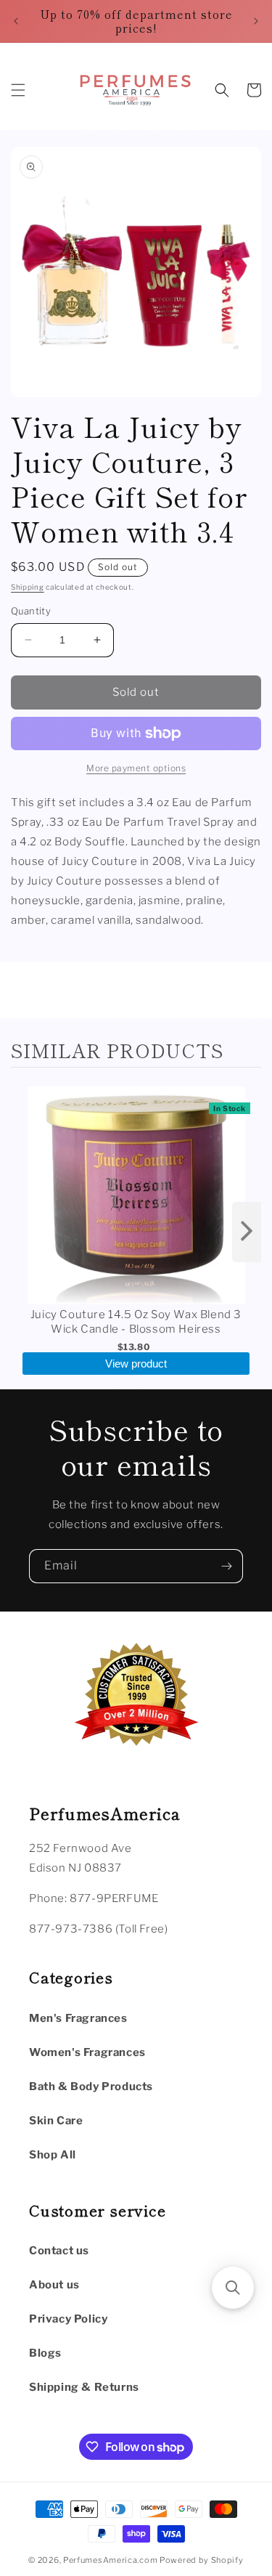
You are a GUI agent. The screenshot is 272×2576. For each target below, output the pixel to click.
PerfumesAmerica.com (110, 2560)
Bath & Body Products (91, 2087)
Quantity (31, 611)
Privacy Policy (68, 2319)
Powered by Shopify (202, 2560)
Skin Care (56, 2121)
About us (54, 2285)
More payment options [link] (136, 768)
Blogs (45, 2353)
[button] (18, 90)
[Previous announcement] (16, 21)
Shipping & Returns (84, 2387)
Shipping (28, 587)
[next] (247, 1232)
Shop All (53, 2155)
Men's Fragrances (78, 2018)
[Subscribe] (226, 1566)
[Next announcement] (256, 21)
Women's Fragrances (87, 2052)
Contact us (59, 2251)
